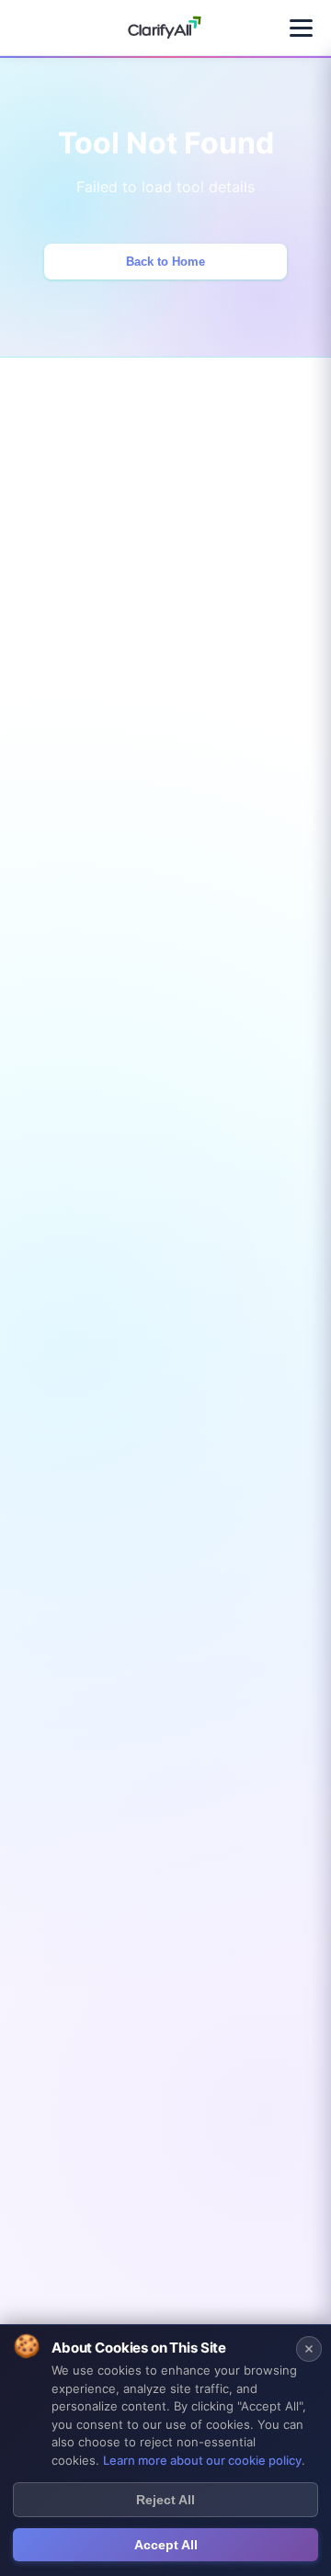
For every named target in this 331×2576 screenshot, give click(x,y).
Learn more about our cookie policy (202, 2460)
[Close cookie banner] (309, 2349)
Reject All (165, 2500)
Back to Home (165, 262)
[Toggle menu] (301, 28)
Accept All (166, 2545)
